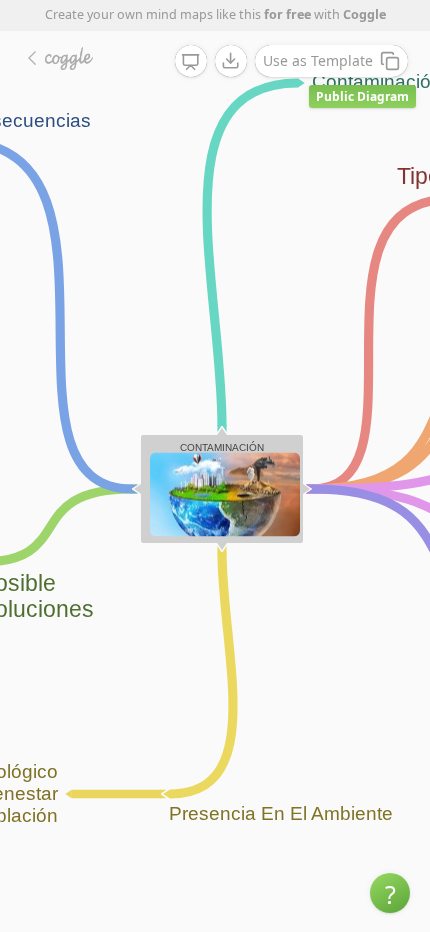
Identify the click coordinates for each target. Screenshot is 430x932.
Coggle (364, 14)
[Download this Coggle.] (231, 61)
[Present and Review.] (191, 62)
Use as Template (318, 60)
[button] (390, 893)
